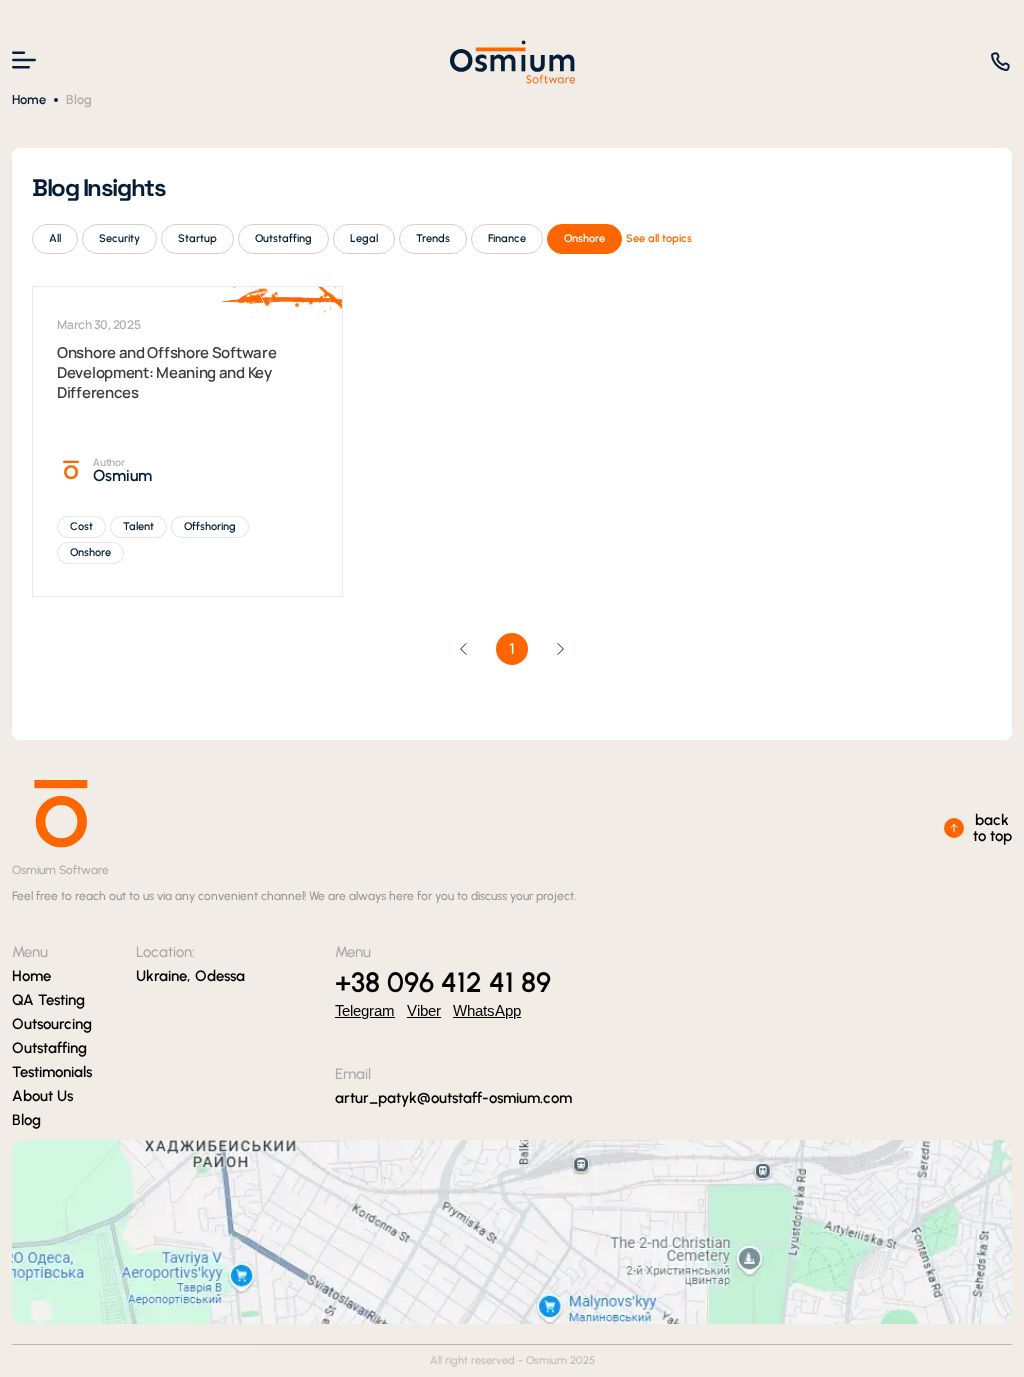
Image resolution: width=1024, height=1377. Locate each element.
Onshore (584, 238)
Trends (433, 238)
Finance (507, 238)
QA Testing (48, 1000)
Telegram (365, 1010)
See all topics (659, 238)
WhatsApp (487, 1010)
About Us (42, 1096)
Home (29, 99)
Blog (26, 1120)
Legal (364, 238)
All (55, 238)
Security (119, 238)
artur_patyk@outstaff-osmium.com (453, 1098)
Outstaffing (283, 238)
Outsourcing (52, 1024)
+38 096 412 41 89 (443, 982)
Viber (424, 1010)
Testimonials (52, 1072)
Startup (197, 238)
